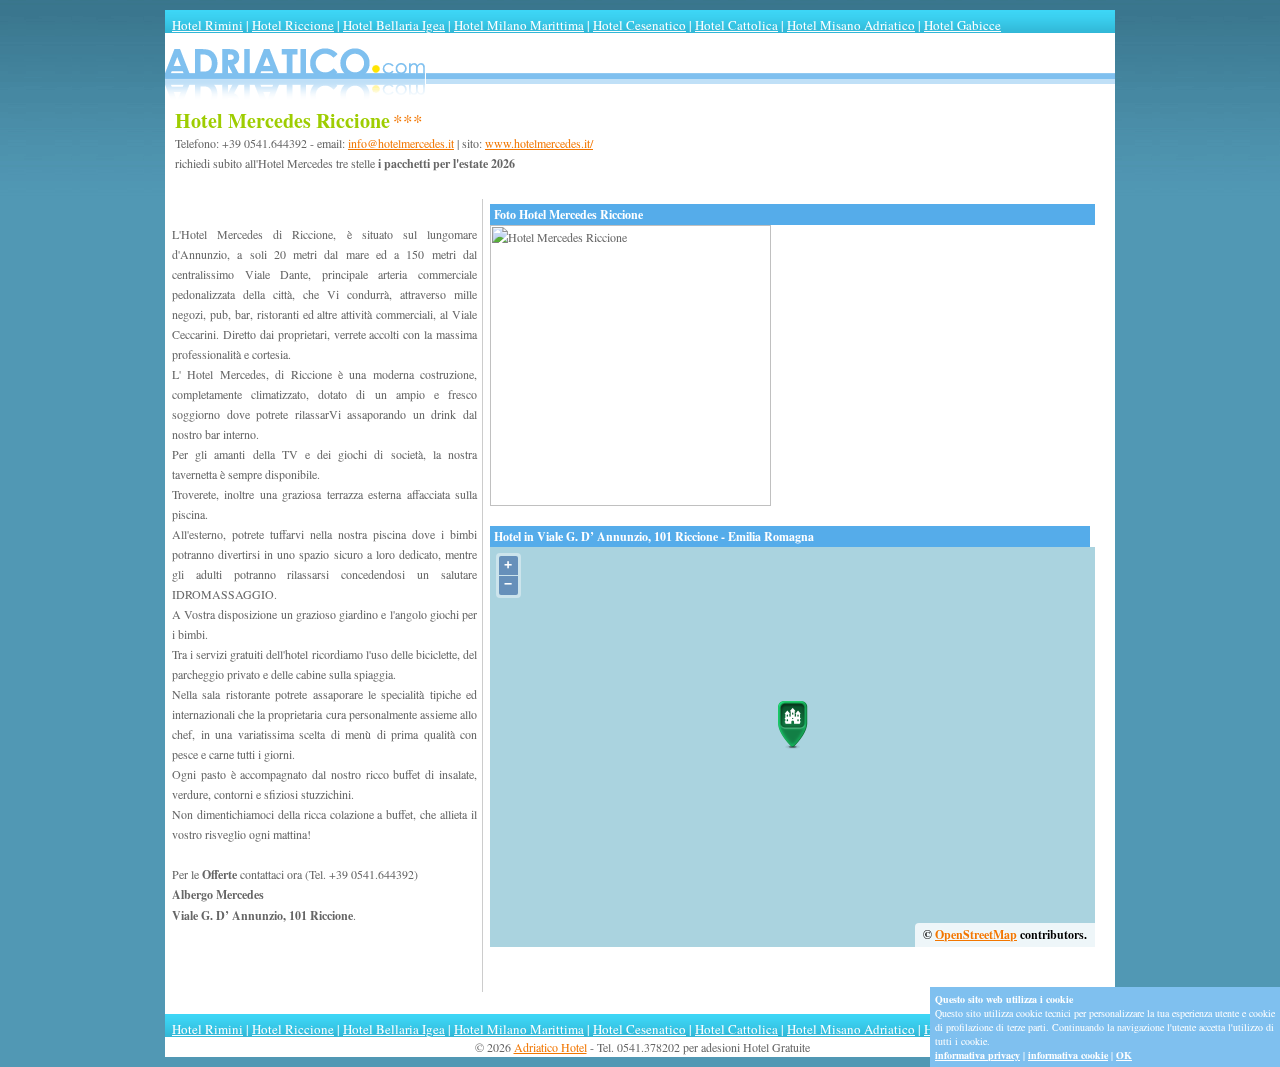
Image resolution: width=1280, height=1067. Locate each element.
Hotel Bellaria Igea (394, 25)
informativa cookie (1068, 1055)
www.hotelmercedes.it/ (539, 143)
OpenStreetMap (976, 934)
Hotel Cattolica (736, 25)
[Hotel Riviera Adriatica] (640, 103)
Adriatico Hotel (550, 1047)
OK (1124, 1055)
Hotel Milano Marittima (519, 25)
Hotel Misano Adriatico (851, 25)
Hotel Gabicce (962, 25)
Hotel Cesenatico (639, 25)
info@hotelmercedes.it (401, 143)
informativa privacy (977, 1055)
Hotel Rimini (207, 25)
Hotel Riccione (293, 25)
